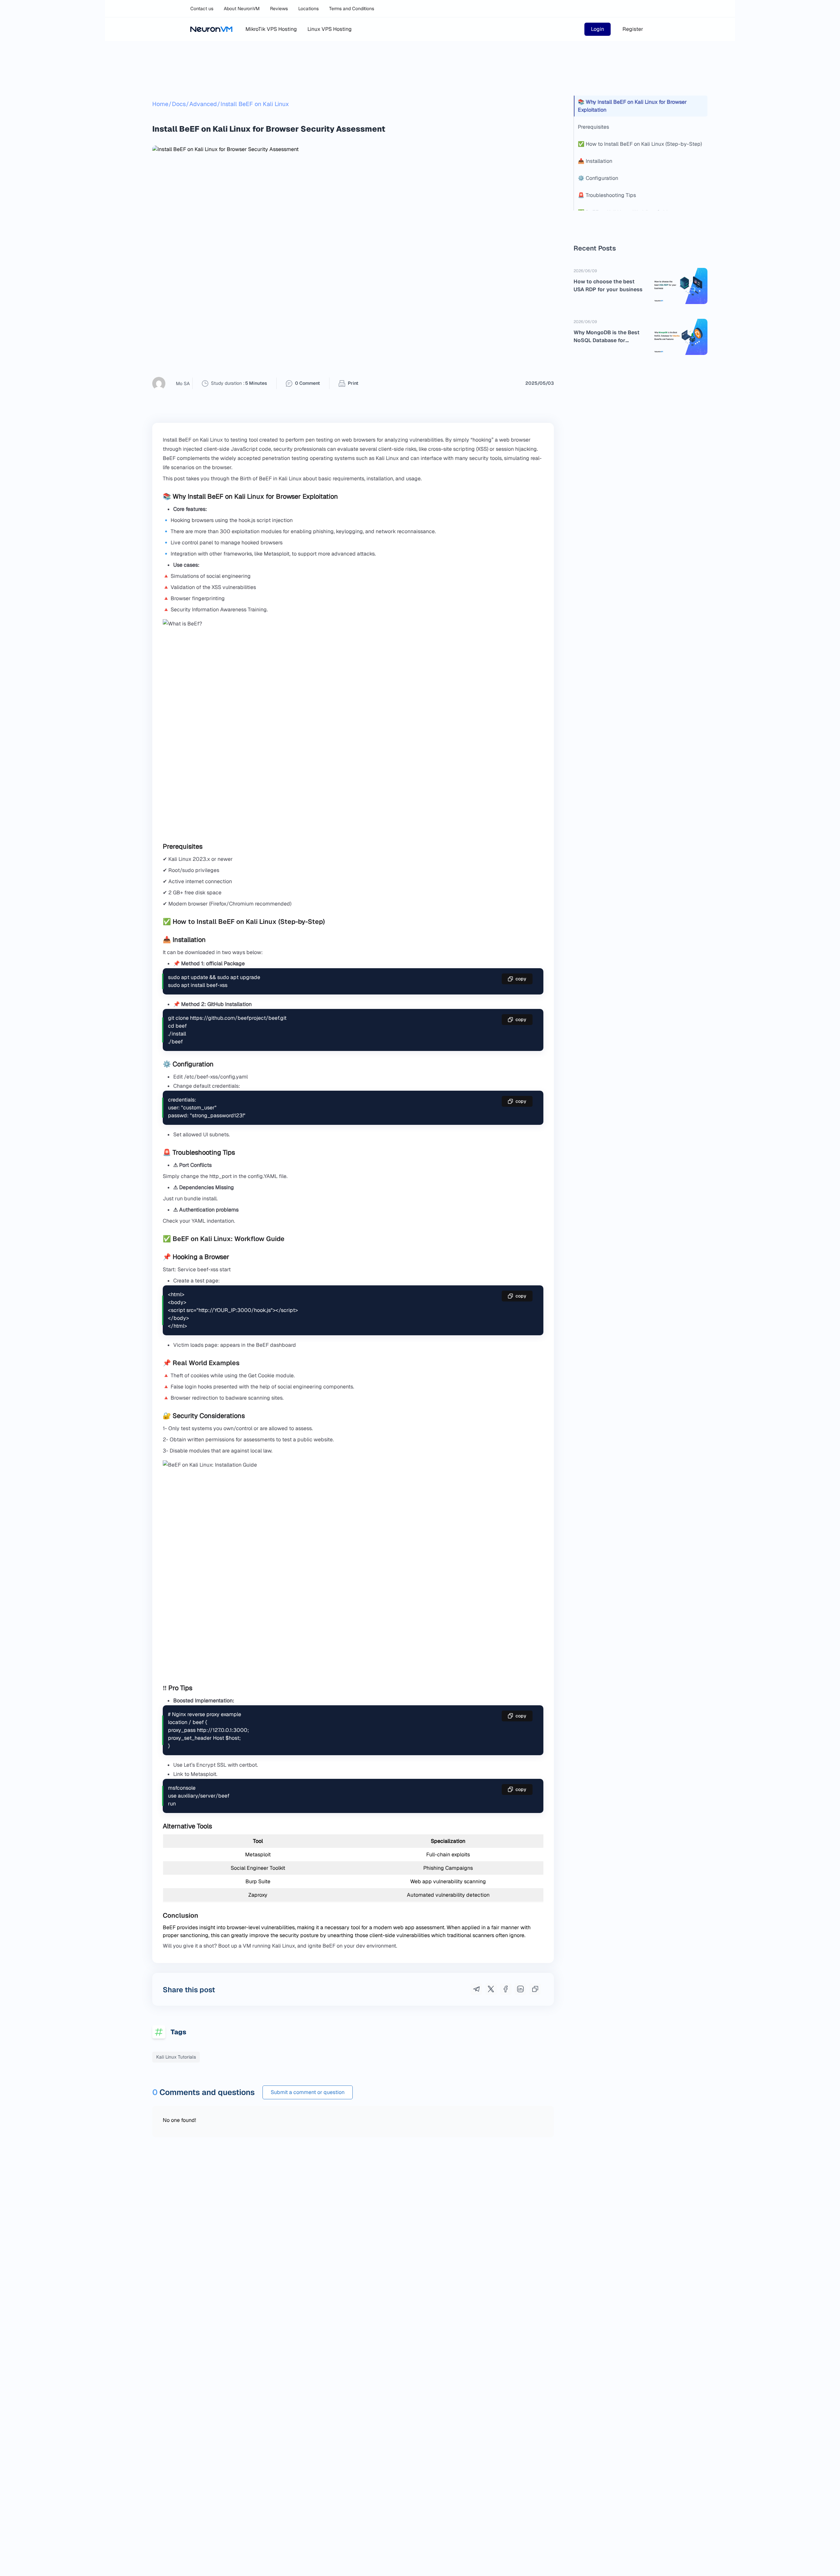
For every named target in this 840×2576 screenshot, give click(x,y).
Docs (179, 104)
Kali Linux (283, 1946)
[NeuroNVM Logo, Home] (211, 29)
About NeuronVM (242, 9)
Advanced (203, 104)
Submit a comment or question (308, 2092)
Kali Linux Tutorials (176, 2057)
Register (633, 29)
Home (160, 104)
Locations (308, 9)
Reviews (279, 9)
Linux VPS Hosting (330, 29)
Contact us (202, 9)
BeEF (262, 1345)
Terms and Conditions (352, 9)
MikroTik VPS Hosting (271, 29)
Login (598, 29)
